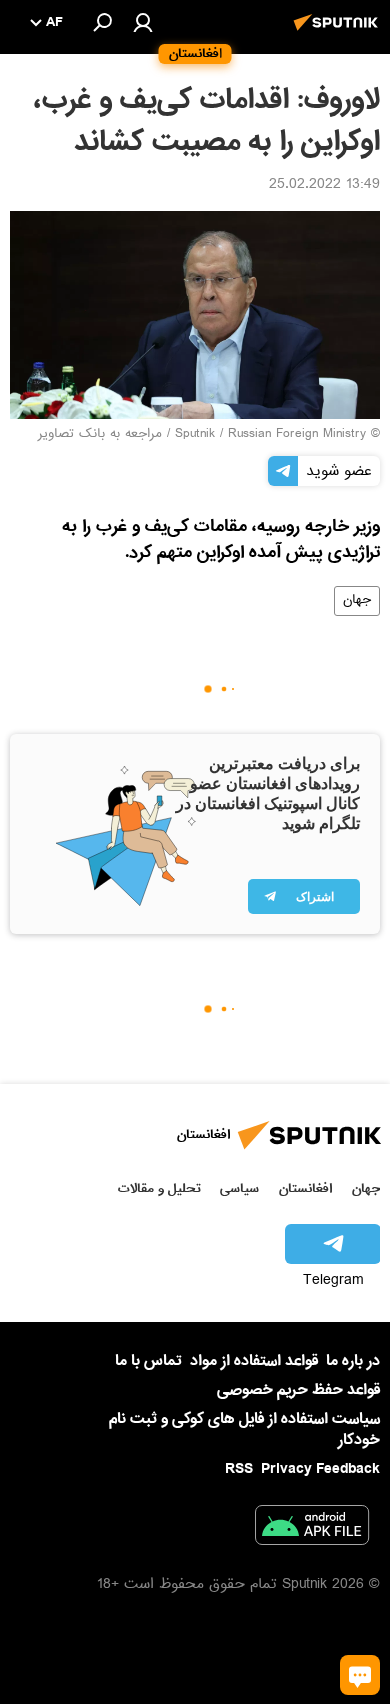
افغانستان (305, 1188)
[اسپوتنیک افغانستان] (339, 33)
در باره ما (353, 1361)
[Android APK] (312, 1529)
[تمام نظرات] (360, 1675)
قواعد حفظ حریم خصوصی (298, 1390)
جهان (357, 601)
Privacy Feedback (320, 1469)
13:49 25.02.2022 (324, 186)
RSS (239, 1469)
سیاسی (239, 1188)
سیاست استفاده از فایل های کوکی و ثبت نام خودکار (244, 1429)
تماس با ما (148, 1361)
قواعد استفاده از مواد (254, 1361)
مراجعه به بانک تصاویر (100, 435)
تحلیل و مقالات (159, 1188)
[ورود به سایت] (143, 22)
